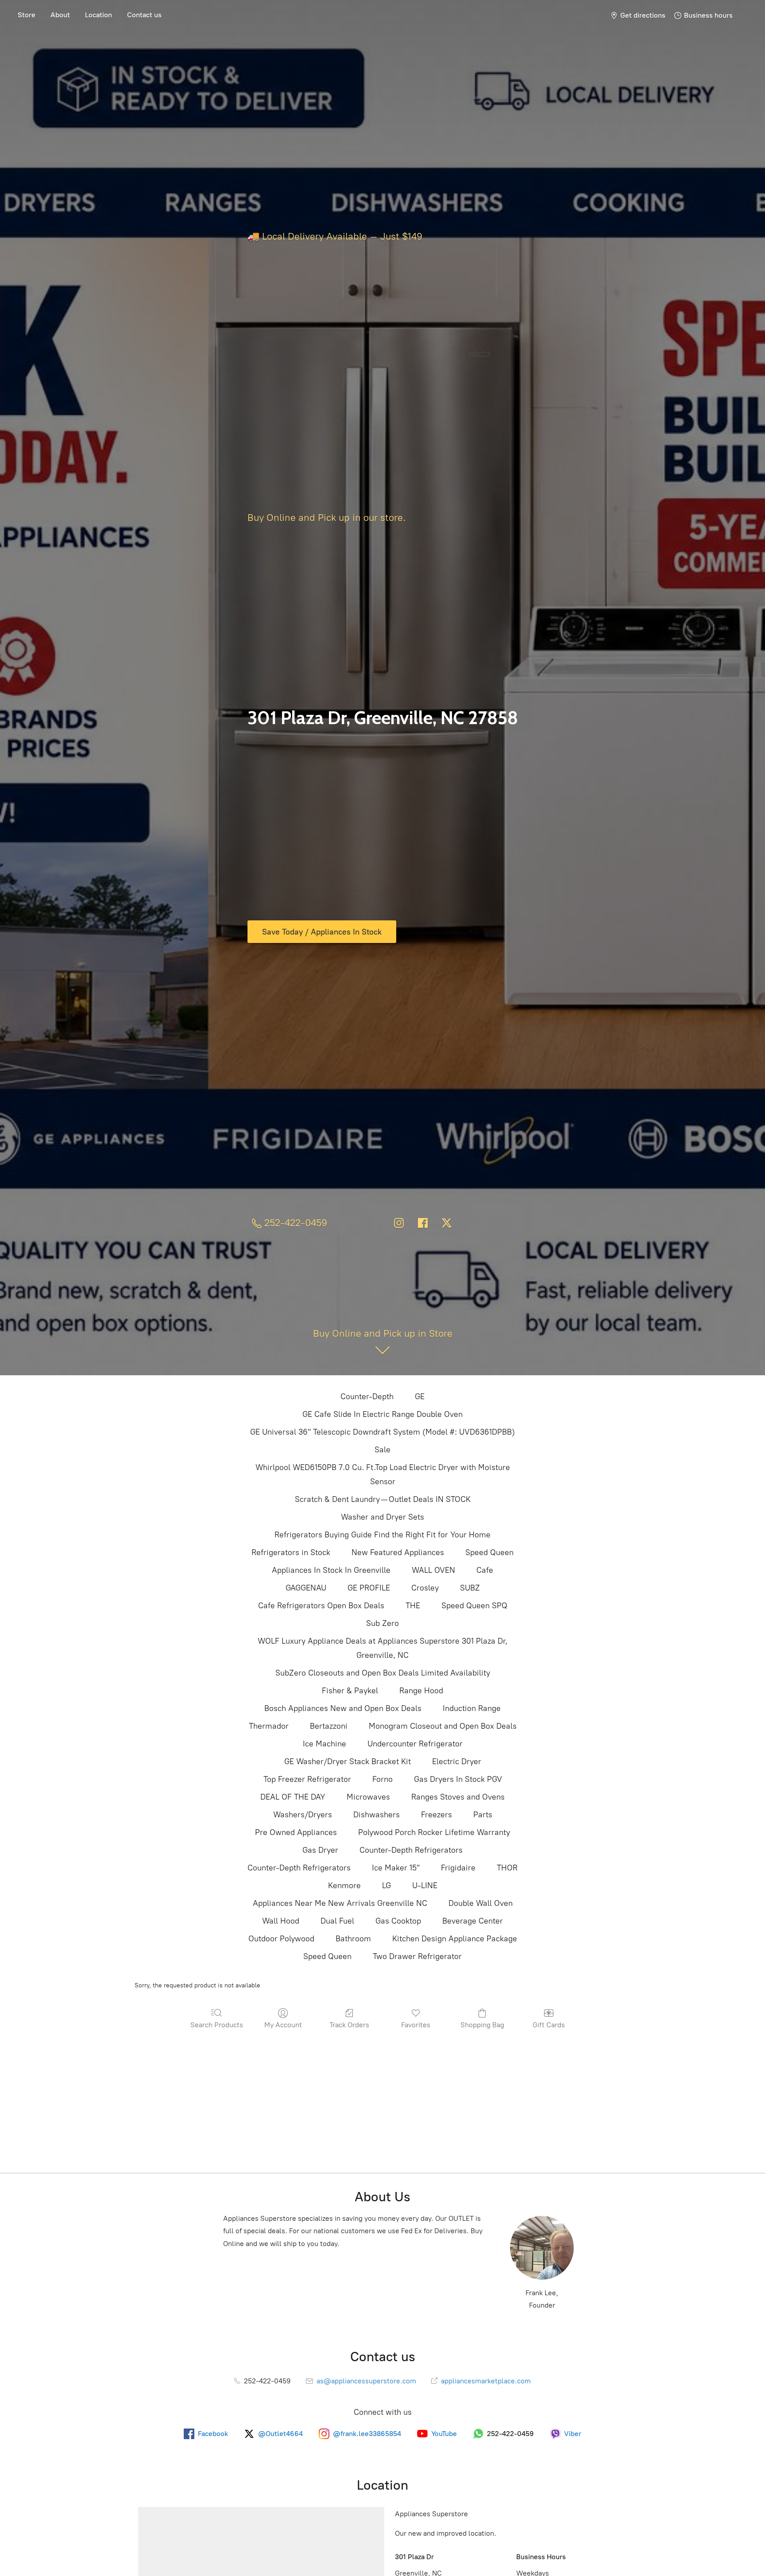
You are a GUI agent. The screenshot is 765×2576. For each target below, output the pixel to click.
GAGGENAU (306, 1588)
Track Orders (349, 2025)
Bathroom (353, 1939)
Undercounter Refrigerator (415, 1744)
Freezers (437, 1815)
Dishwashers (377, 1815)
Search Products (217, 2025)
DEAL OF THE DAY (293, 1797)
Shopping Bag (482, 2025)
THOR (507, 1868)
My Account (283, 2025)
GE (420, 1397)
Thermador (269, 1726)
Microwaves (368, 1797)
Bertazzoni (329, 1726)
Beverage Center (473, 1921)
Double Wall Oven (481, 1903)
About (60, 15)
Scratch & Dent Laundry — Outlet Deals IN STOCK (383, 1499)
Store (27, 15)
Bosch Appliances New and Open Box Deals (343, 1708)
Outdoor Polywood (281, 1939)
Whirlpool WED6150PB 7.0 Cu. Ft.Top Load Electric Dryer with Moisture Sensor (383, 1474)
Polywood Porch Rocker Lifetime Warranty (434, 1832)
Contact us (144, 15)
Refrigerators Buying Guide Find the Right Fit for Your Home (382, 1535)
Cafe (485, 1570)
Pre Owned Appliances (296, 1832)
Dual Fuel (337, 1921)
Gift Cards (549, 2025)
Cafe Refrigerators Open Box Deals (321, 1606)
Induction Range (472, 1708)
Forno (382, 1779)
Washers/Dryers (303, 1815)
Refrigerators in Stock (291, 1552)
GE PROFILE (369, 1588)
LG (386, 1885)
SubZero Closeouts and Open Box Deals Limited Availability (383, 1673)
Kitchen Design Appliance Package (455, 1939)
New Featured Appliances (398, 1552)
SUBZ (470, 1588)
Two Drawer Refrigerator (417, 1956)
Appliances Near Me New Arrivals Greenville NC (340, 1903)
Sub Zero (382, 1623)
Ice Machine (325, 1744)
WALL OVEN (433, 1570)
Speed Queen (489, 1552)
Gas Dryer (320, 1850)
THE (413, 1606)
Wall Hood (281, 1921)
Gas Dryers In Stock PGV (458, 1779)
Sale (382, 1450)
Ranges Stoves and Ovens (458, 1797)
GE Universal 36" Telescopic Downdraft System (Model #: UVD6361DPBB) (382, 1432)
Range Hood (421, 1691)
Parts (483, 1815)
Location (99, 15)
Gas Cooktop (398, 1921)
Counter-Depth (367, 1397)
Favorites (416, 2025)
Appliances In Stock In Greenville (331, 1570)
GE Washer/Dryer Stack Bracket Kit (348, 1761)
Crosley (425, 1588)
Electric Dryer (457, 1761)
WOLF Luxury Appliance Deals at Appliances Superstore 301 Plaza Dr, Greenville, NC (382, 1648)
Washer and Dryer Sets (382, 1517)
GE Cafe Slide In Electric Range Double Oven (382, 1414)
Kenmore (344, 1885)
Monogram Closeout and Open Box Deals (443, 1726)
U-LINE (425, 1885)
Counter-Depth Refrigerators (411, 1850)
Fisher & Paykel (350, 1691)
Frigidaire (458, 1868)
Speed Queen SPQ (474, 1606)
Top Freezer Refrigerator (307, 1779)
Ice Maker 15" (396, 1868)
